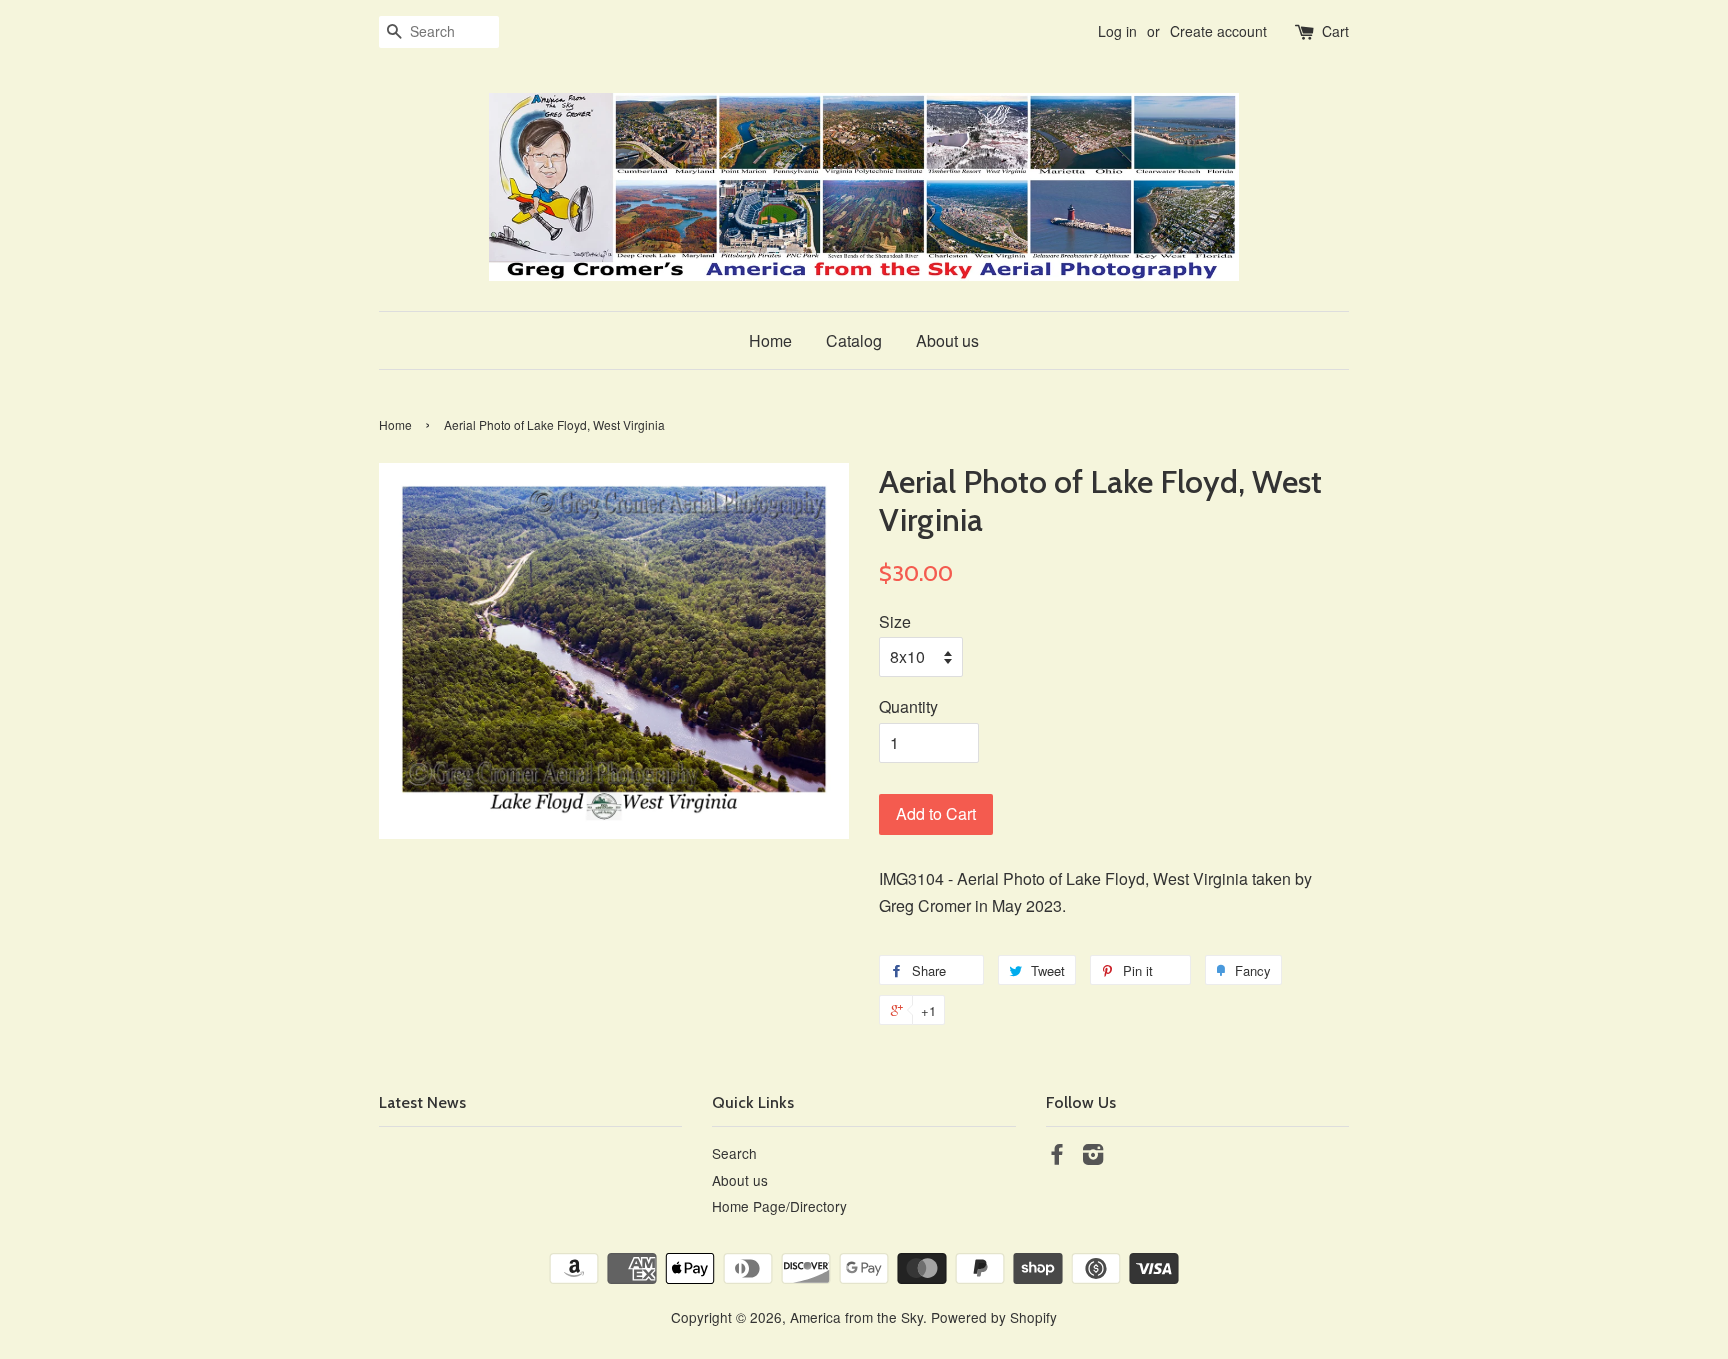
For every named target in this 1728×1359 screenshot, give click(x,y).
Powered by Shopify (994, 1317)
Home (770, 340)
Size (895, 621)
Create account (1218, 31)
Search (734, 1153)
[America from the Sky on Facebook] (1057, 1157)
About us (947, 340)
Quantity (908, 706)
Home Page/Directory (779, 1206)
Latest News (422, 1102)
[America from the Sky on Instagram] (1093, 1157)
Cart (1335, 31)
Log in (1117, 31)
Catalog (854, 340)
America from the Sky (856, 1317)
